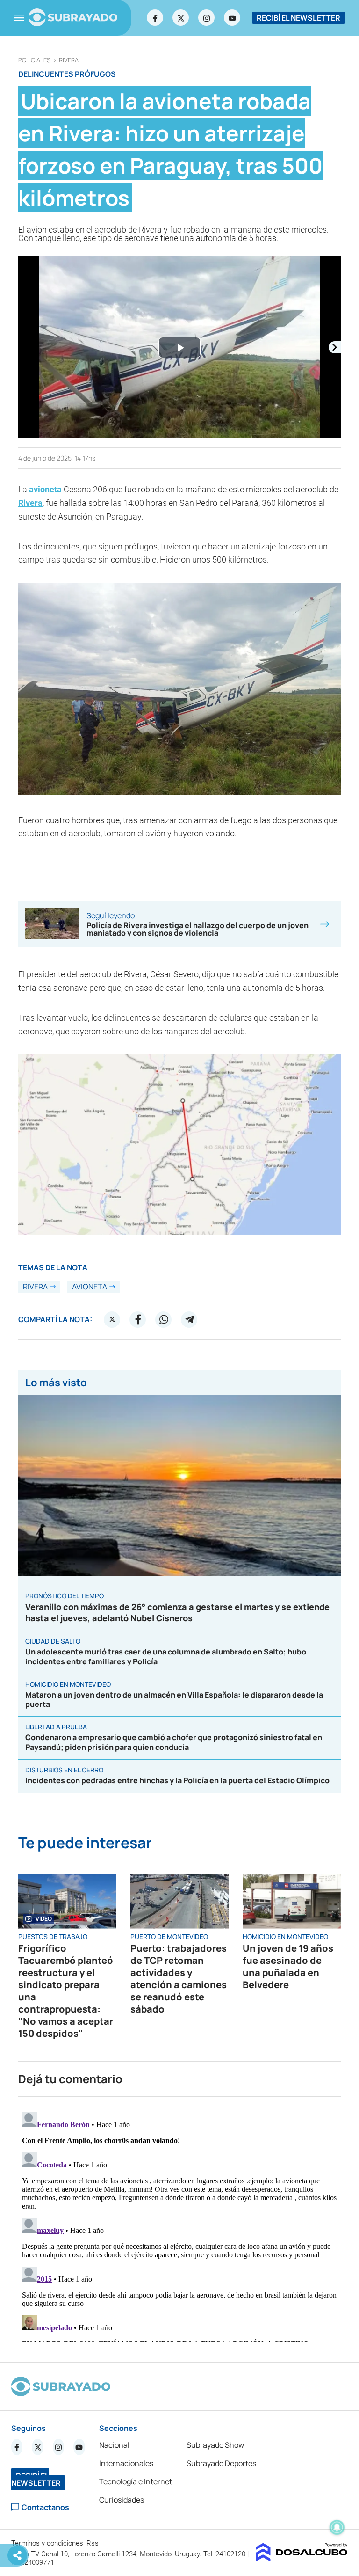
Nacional (114, 2445)
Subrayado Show (215, 2445)
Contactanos (45, 2507)
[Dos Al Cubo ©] (302, 2559)
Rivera (69, 60)
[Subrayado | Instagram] (207, 18)
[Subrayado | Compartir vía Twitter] (112, 1319)
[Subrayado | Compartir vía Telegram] (189, 1319)
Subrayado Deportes (221, 2463)
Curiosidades (122, 2500)
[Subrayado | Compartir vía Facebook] (138, 1319)
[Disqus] (179, 2225)
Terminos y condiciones (48, 2543)
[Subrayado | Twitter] (181, 18)
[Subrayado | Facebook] (155, 18)
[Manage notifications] (337, 2527)
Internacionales (126, 2463)
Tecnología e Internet (136, 2481)
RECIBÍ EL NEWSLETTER (298, 18)
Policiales (34, 60)
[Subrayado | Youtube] (232, 18)
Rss (93, 2543)
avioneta (45, 489)
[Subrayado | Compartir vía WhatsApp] (164, 1319)
